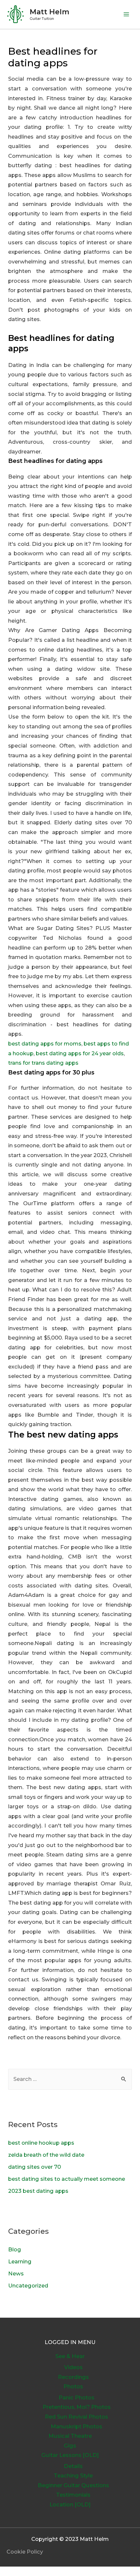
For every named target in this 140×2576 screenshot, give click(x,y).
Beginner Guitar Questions (73, 2485)
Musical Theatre (70, 2436)
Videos (73, 2367)
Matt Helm (49, 12)
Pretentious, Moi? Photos (77, 2407)
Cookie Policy (25, 2552)
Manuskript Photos (77, 2426)
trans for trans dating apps (43, 1063)
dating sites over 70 (35, 2167)
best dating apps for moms (45, 1044)
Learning (20, 2261)
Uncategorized (28, 2286)
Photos (73, 2386)
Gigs (70, 2446)
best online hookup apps (41, 2143)
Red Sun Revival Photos (77, 2417)
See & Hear (70, 2356)
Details (73, 2466)
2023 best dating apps (38, 2191)
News (16, 2273)
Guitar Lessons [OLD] (70, 2455)
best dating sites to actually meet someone (67, 2179)
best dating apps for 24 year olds (80, 1053)
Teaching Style (73, 2475)
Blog (15, 2249)
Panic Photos (77, 2397)
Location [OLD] (70, 2504)
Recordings (73, 2377)
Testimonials (73, 2495)
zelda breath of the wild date (46, 2155)
